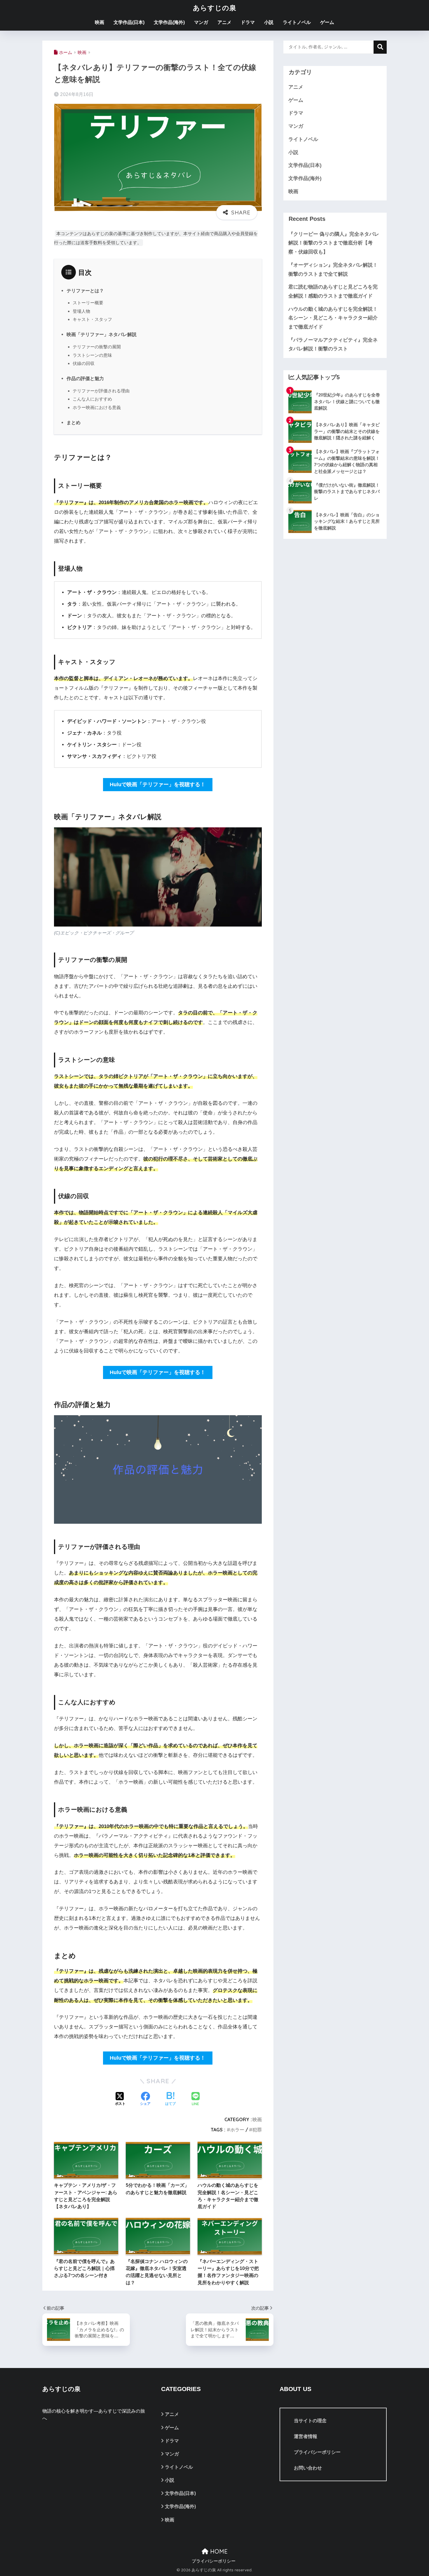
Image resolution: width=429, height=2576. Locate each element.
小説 (269, 22)
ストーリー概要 (88, 303)
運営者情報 (306, 2436)
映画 (100, 22)
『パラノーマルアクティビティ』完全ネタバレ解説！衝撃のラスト (333, 345)
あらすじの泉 (215, 8)
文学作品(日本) (129, 22)
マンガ (201, 22)
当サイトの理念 (310, 2421)
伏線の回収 (84, 363)
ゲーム (327, 22)
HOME (218, 2551)
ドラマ (248, 22)
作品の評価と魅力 (85, 378)
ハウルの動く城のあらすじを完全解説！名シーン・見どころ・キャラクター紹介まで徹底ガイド (333, 318)
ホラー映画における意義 (97, 407)
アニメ (224, 22)
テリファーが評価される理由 (101, 391)
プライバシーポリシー (317, 2452)
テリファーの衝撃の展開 (97, 347)
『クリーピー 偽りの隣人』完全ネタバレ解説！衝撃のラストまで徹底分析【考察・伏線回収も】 (334, 243)
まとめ (74, 422)
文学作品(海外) (169, 22)
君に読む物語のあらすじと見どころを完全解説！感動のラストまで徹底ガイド (333, 291)
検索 (380, 47)
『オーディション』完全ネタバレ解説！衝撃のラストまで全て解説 (333, 270)
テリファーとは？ (85, 291)
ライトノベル (297, 22)
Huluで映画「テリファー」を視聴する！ (158, 784)
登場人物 (81, 311)
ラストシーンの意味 (92, 355)
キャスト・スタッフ (92, 319)
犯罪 (257, 2130)
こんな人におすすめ (92, 399)
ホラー (237, 2130)
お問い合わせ (308, 2468)
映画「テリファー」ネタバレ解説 (102, 334)
